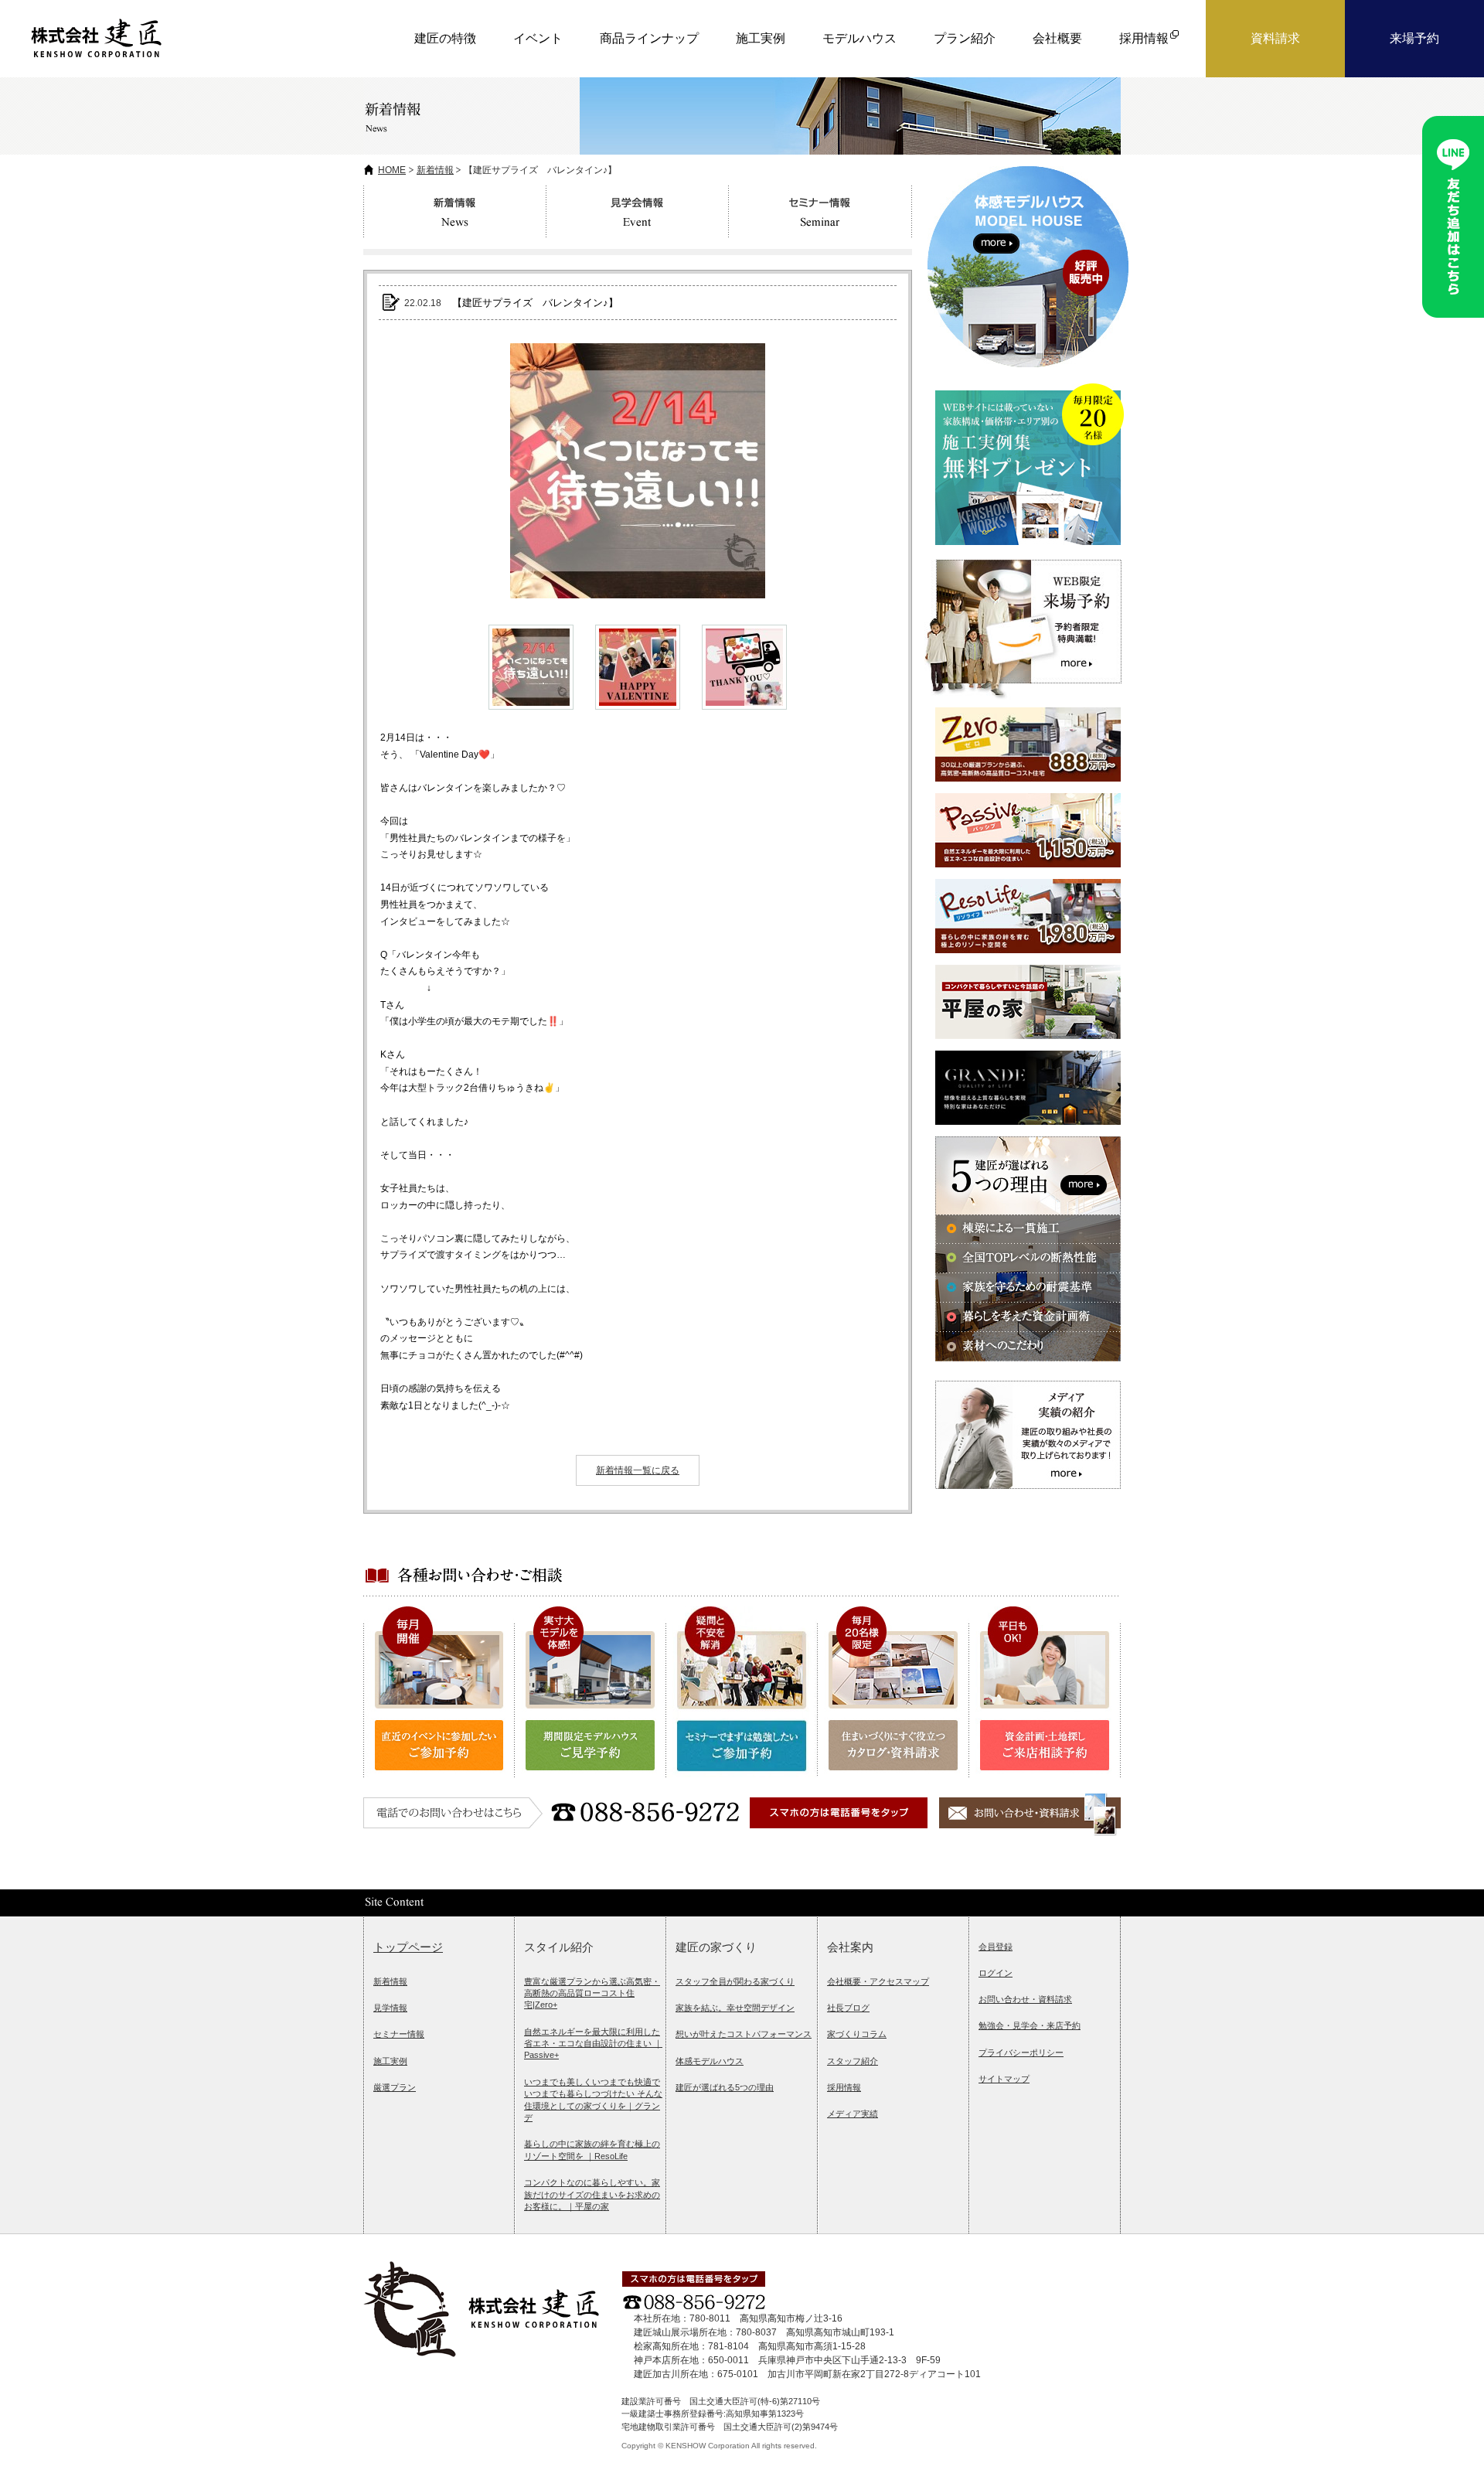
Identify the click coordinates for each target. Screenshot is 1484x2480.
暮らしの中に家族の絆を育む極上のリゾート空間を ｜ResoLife (592, 2150)
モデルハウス (859, 38)
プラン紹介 (965, 38)
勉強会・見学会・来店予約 (1030, 2025)
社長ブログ (848, 2008)
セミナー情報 (399, 2034)
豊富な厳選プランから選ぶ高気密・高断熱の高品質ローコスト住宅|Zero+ (592, 1993)
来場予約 (1414, 38)
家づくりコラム (857, 2034)
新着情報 (435, 170)
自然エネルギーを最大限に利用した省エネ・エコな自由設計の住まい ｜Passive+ (593, 2044)
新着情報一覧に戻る (638, 1470)
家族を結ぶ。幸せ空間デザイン (735, 2008)
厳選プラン (395, 2087)
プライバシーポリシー (1021, 2052)
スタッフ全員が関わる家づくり (735, 1981)
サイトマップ (1004, 2079)
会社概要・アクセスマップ (878, 1981)
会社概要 (1057, 38)
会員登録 (996, 1947)
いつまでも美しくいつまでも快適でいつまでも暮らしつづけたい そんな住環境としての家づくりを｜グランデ (593, 2100)
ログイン (996, 1973)
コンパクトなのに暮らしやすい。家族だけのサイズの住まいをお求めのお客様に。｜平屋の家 (592, 2194)
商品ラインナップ (649, 38)
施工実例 (761, 38)
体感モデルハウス (710, 2061)
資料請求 (1275, 38)
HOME (392, 170)
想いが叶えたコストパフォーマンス (744, 2034)
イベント (538, 38)
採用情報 (844, 2087)
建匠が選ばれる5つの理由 (725, 2087)
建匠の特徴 (445, 38)
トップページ (408, 1947)
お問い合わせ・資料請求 (1025, 1999)
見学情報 (390, 2008)
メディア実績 (853, 2114)
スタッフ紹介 (853, 2061)
